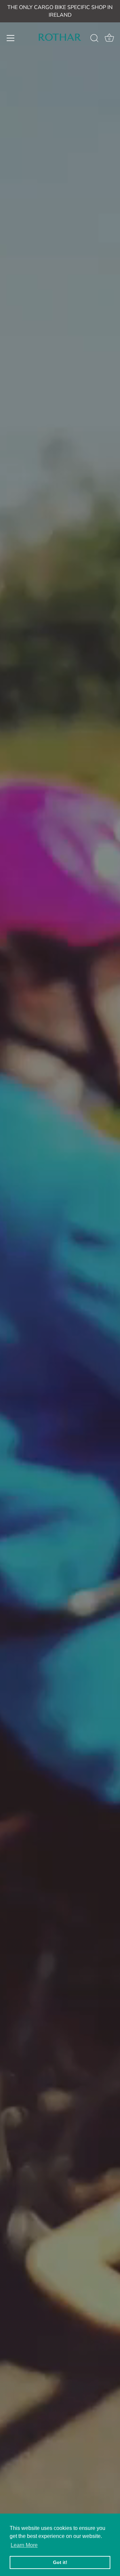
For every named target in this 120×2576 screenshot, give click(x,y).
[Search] (94, 39)
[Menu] (11, 38)
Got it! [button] (60, 2562)
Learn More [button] (24, 2545)
